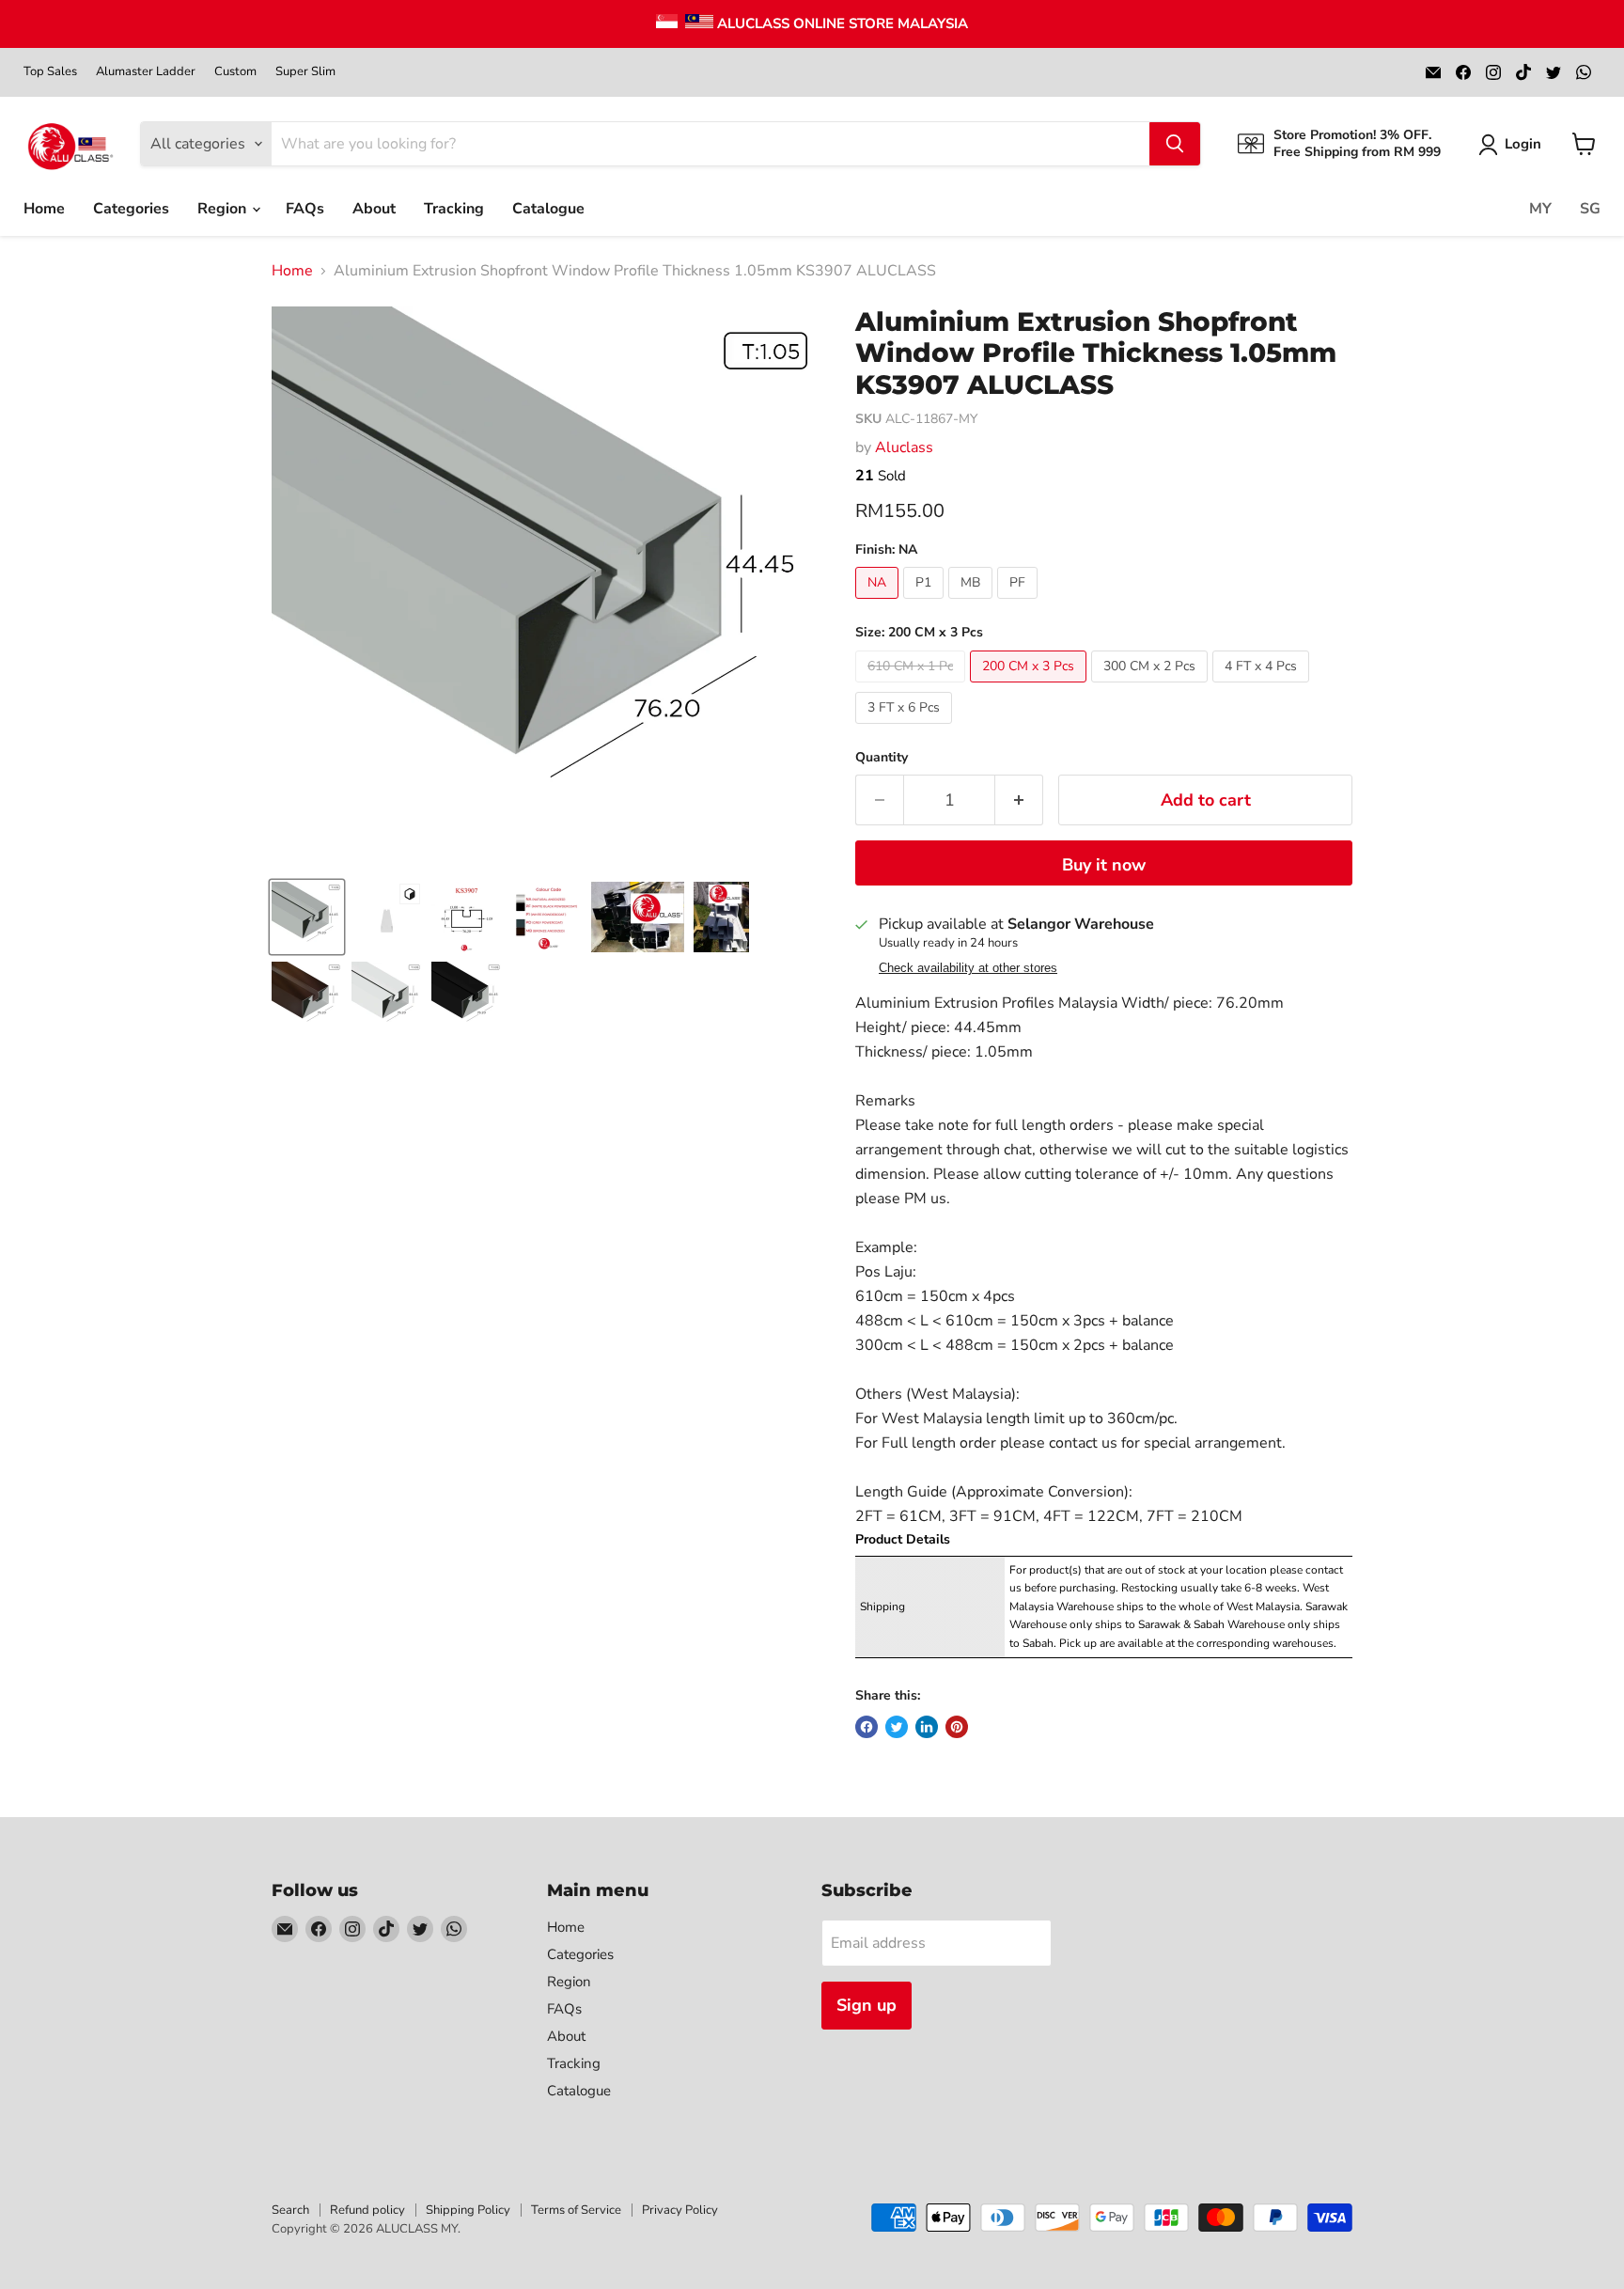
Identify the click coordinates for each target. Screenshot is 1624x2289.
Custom (235, 72)
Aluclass (904, 447)
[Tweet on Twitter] (897, 1727)
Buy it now (1104, 865)
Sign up (867, 2005)
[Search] (1175, 144)
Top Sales (50, 72)
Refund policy (367, 2210)
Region (224, 209)
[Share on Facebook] (867, 1727)
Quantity (882, 758)
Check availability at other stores (968, 968)
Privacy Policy (680, 2210)
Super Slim (305, 72)
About (374, 209)
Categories (131, 209)
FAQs (305, 209)
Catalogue (548, 209)
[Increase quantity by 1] (1019, 800)
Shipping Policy (468, 2210)
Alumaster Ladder (146, 72)
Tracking (454, 209)
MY (1540, 209)
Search (290, 2210)
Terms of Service (576, 2210)
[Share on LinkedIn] (927, 1727)
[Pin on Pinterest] (957, 1727)
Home (44, 209)
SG (1590, 209)
